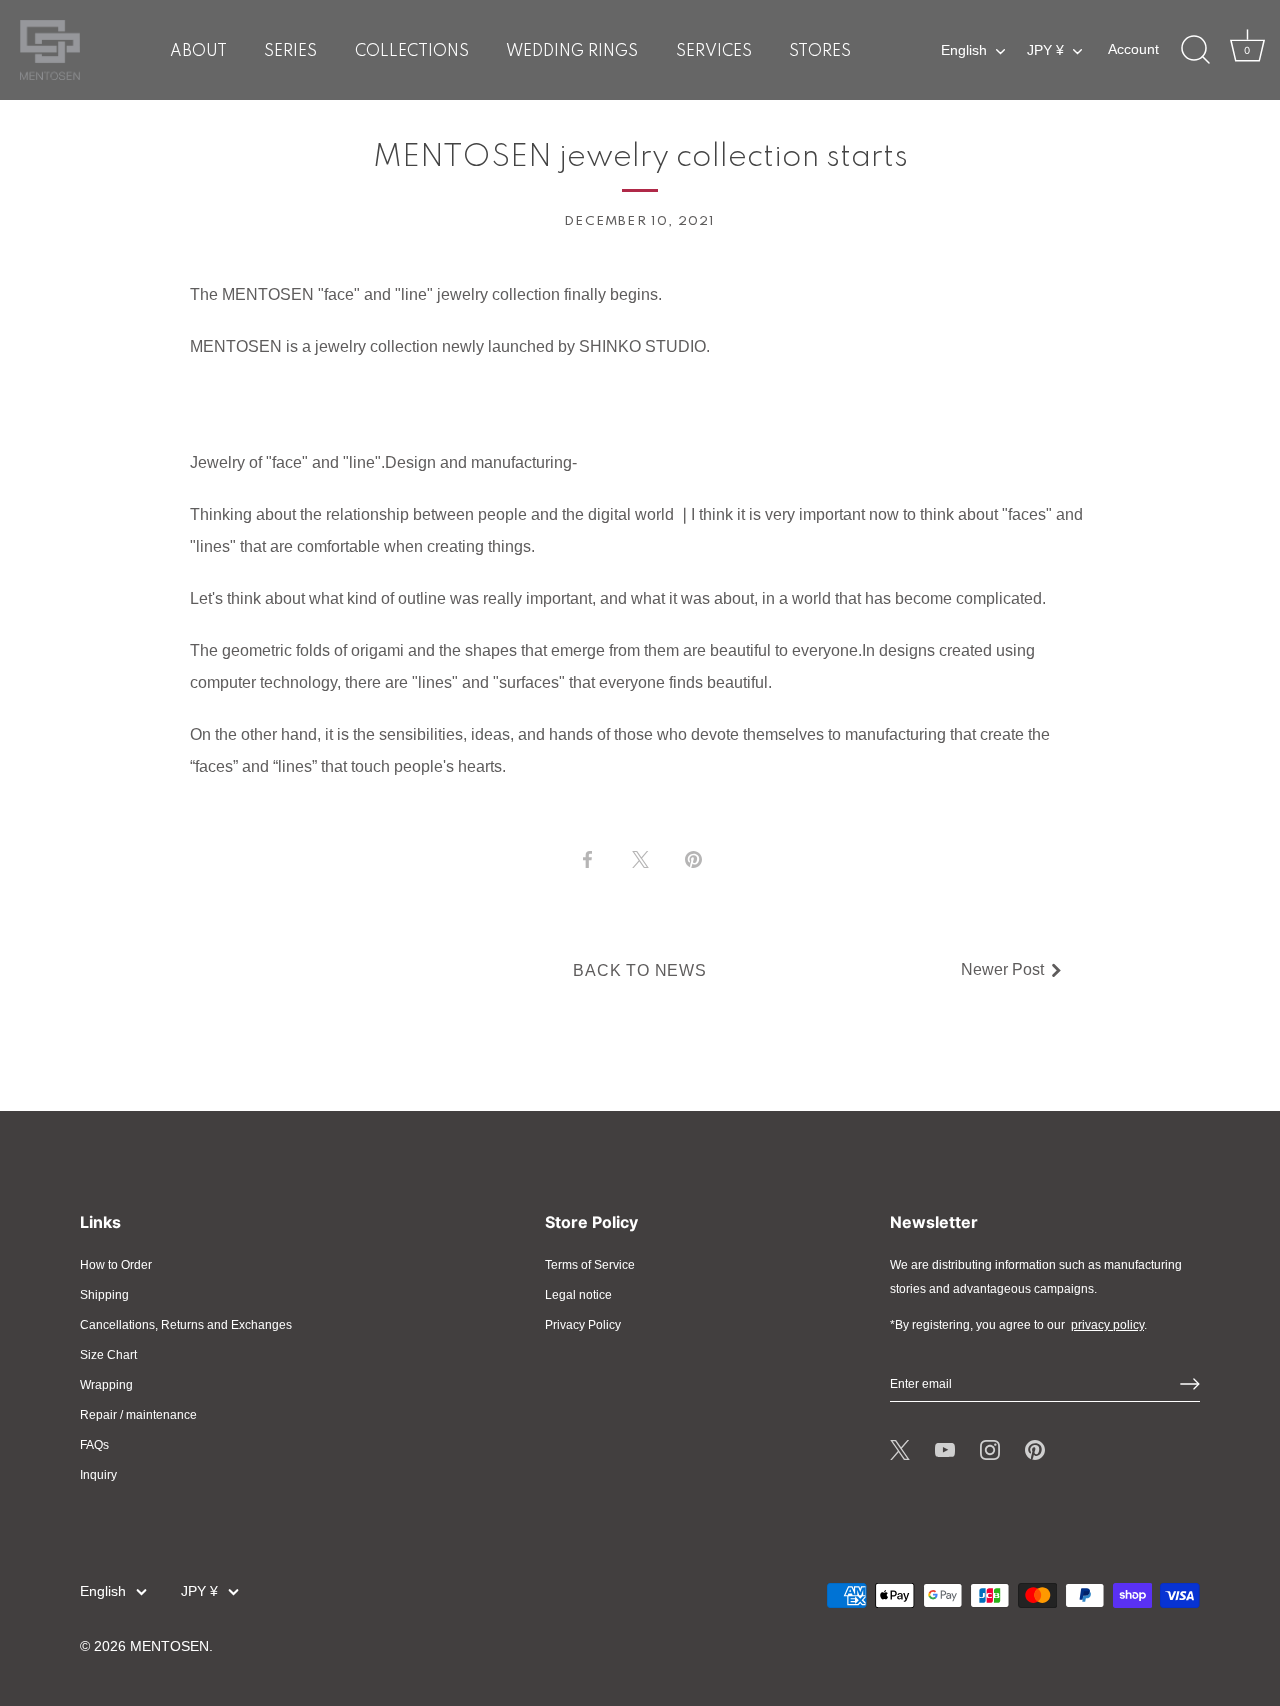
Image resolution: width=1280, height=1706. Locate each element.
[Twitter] (900, 1450)
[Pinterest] (1035, 1450)
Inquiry (98, 1475)
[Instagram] (990, 1450)
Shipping (104, 1295)
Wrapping (106, 1385)
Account (1133, 49)
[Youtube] (945, 1450)
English (964, 50)
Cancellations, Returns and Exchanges (186, 1325)
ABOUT (198, 52)
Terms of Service (590, 1265)
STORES (820, 52)
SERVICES (714, 52)
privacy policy (1107, 1325)
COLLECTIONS (412, 52)
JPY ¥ (1045, 50)
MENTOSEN (169, 1646)
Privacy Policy (583, 1325)
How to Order (116, 1265)
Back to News (640, 970)
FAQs (94, 1445)
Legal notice (578, 1295)
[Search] (1195, 50)
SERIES (290, 52)
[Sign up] (1190, 1384)
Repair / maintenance (138, 1415)
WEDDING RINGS (572, 52)
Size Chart (108, 1355)
